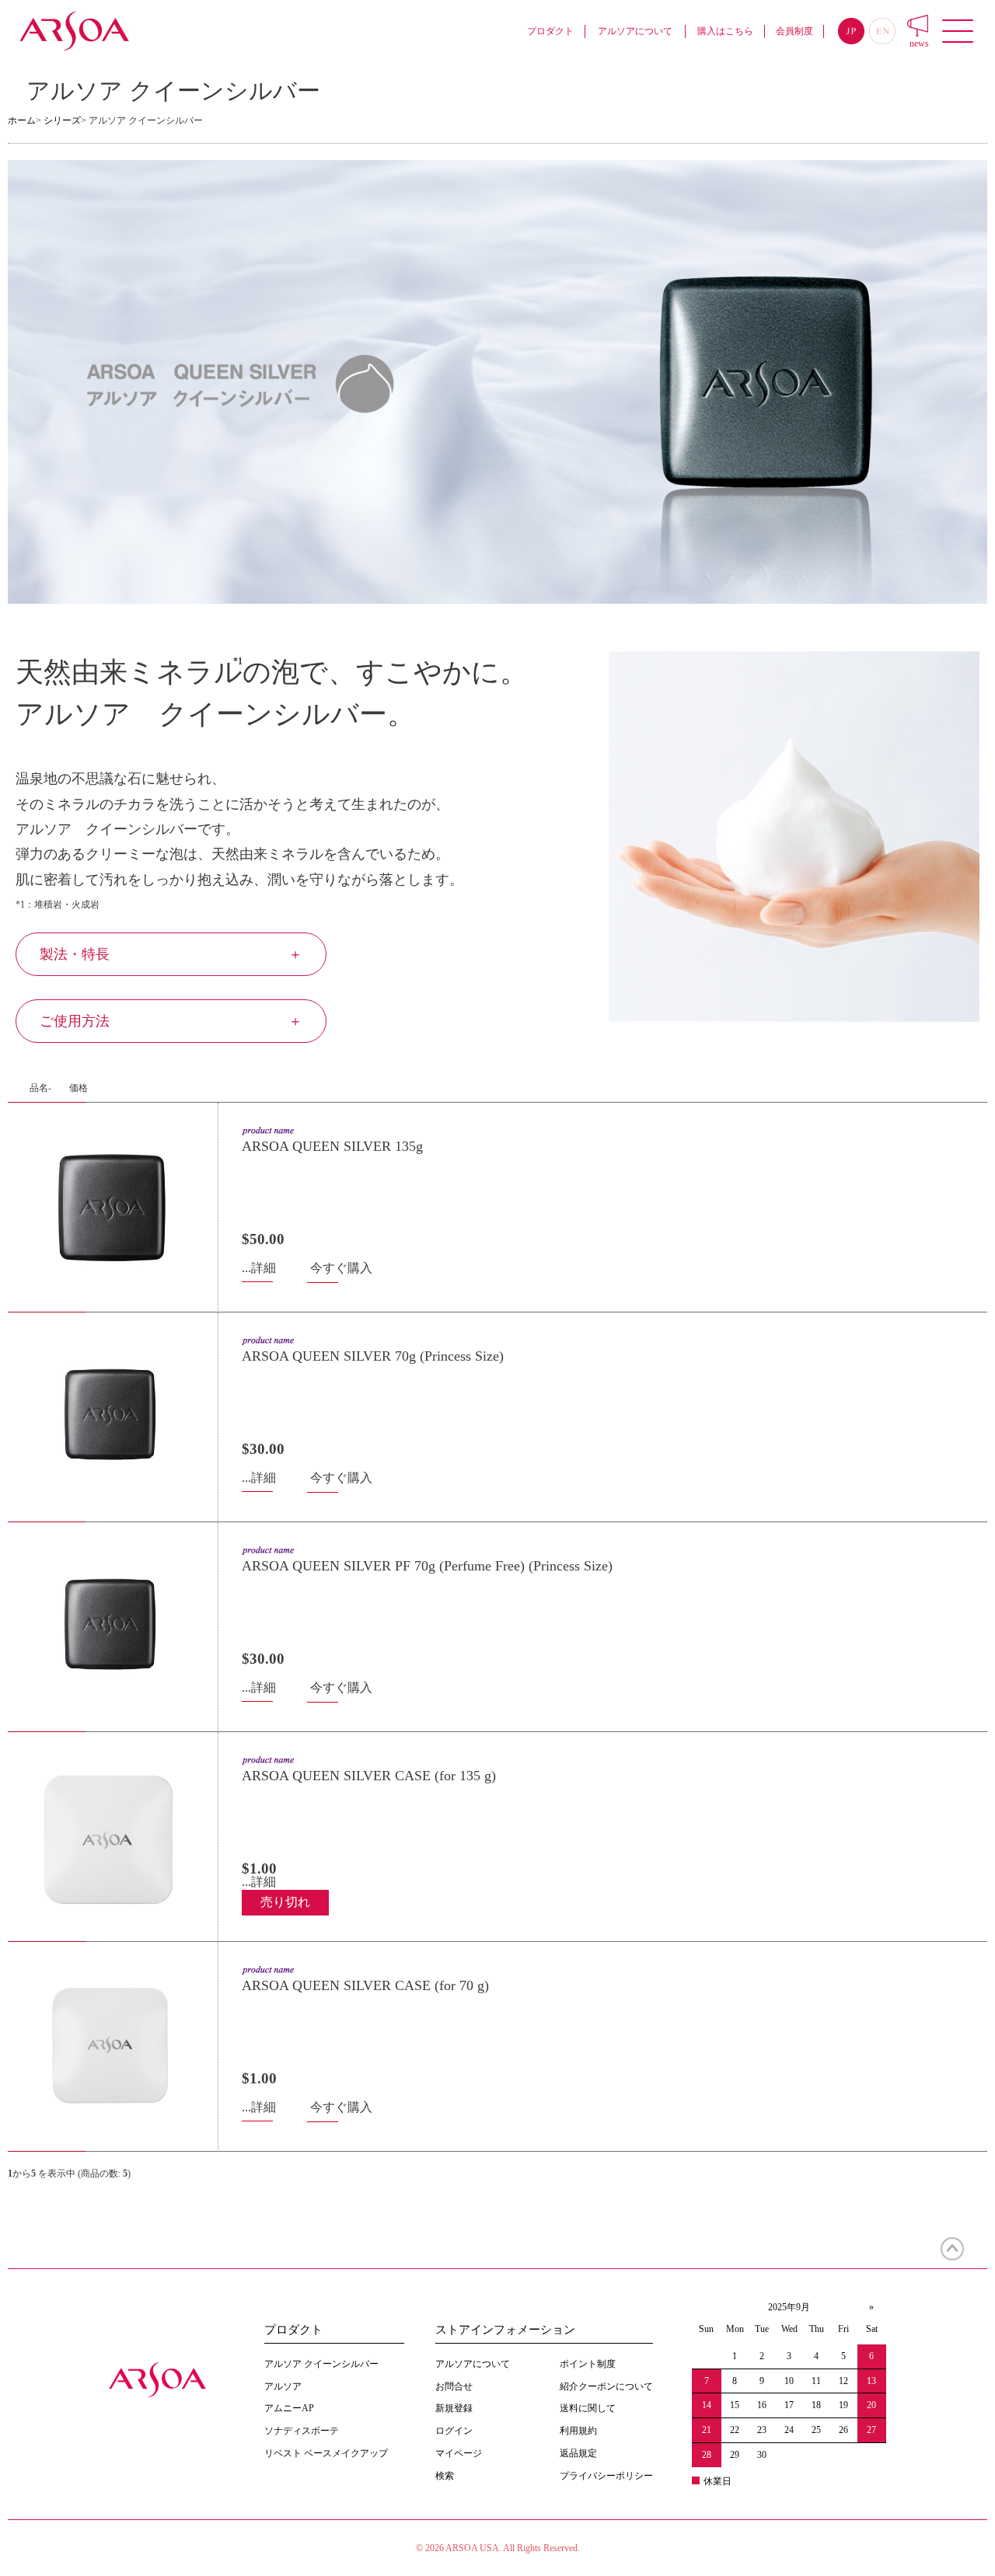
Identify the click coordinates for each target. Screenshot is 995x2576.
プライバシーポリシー (606, 2476)
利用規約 (578, 2431)
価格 (79, 1088)
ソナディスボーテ (302, 2431)
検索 (445, 2476)
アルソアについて (635, 31)
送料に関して (588, 2408)
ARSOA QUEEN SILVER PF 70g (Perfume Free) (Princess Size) (427, 1566)
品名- (40, 1088)
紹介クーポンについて (606, 2386)
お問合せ (454, 2386)
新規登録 (454, 2408)
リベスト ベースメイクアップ (326, 2453)
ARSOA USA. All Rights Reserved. (513, 2548)
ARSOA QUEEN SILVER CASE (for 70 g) (365, 1985)
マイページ (459, 2453)
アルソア (283, 2386)
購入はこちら (725, 31)
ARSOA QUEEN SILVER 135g (332, 1146)
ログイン (454, 2431)
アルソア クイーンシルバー (321, 2364)
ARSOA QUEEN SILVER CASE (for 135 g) (369, 1776)
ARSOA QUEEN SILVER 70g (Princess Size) (373, 1356)
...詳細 (259, 1268)
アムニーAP (289, 2408)
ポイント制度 (588, 2364)
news (919, 44)
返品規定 (578, 2453)
